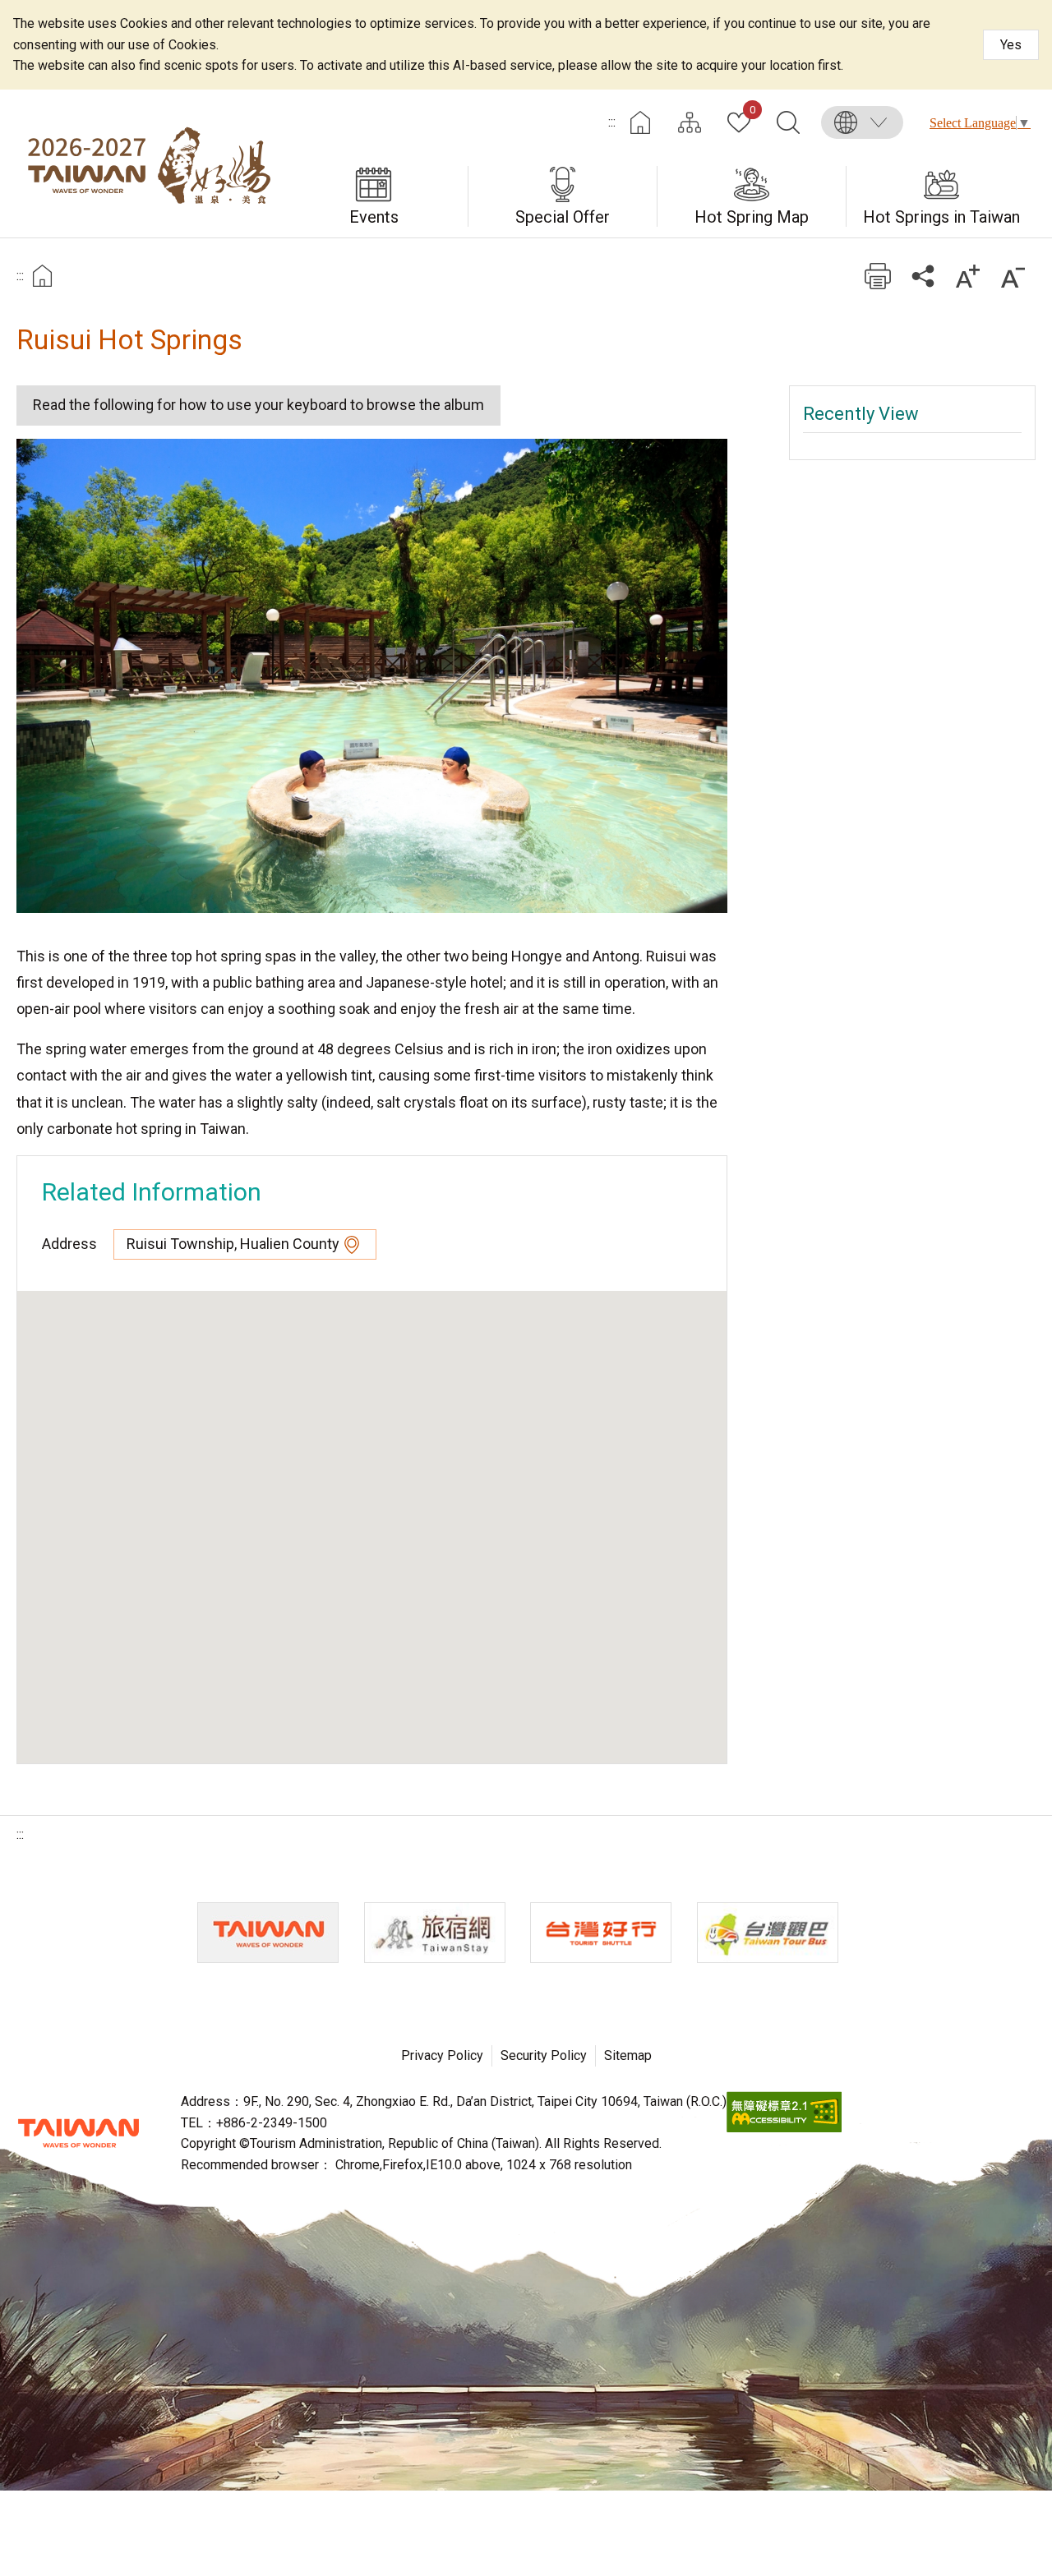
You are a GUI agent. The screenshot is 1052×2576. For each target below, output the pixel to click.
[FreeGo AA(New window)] (784, 2128)
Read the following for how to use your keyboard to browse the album (258, 405)
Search (788, 122)
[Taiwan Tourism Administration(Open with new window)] (268, 1933)
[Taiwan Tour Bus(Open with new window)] (768, 1933)
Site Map (690, 122)
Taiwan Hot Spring (148, 164)
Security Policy (544, 2055)
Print (877, 276)
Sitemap (628, 2055)
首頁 (42, 276)
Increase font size (968, 276)
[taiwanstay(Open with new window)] (435, 1933)
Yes (1011, 45)
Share (923, 276)
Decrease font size (1013, 276)
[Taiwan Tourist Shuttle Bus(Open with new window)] (601, 1933)
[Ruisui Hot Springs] (372, 676)
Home (640, 122)
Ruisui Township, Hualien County (233, 1244)
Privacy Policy (442, 2055)
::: (612, 122)
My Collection (752, 111)
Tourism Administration (78, 2133)
